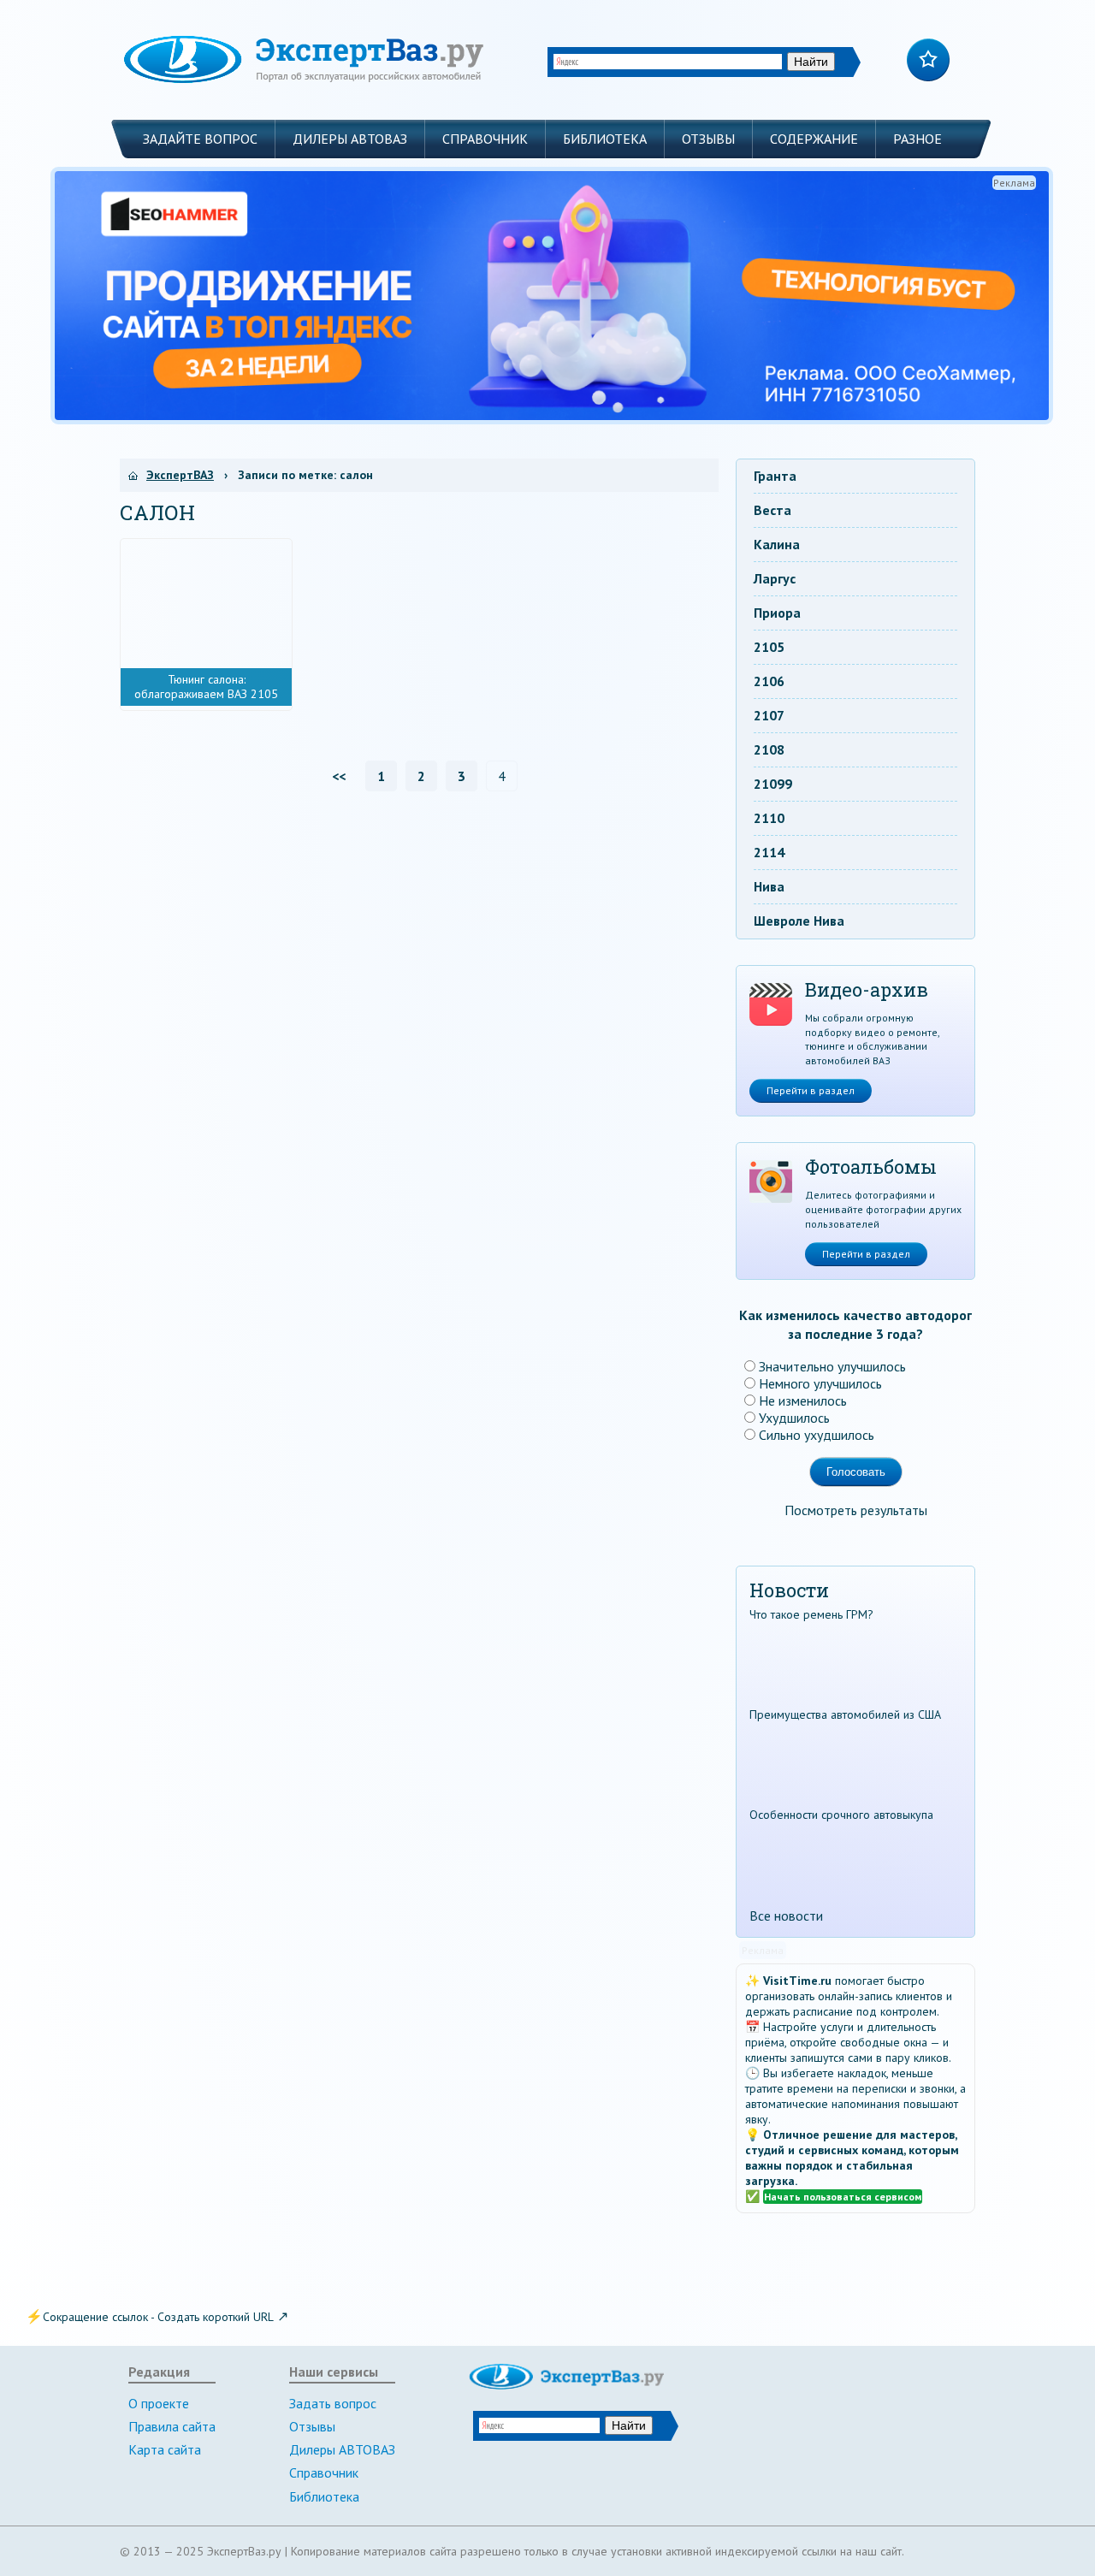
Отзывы (708, 139)
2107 (769, 715)
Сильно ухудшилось (817, 1435)
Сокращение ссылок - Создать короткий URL (158, 2317)
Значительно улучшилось (832, 1366)
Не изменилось (803, 1401)
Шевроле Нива (799, 921)
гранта (775, 476)
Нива (769, 886)
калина (777, 544)
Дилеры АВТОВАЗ (350, 139)
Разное (917, 139)
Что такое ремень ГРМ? (811, 1614)
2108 (769, 749)
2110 (769, 818)
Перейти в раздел (811, 1090)
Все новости (786, 1916)
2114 (769, 852)
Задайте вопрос (200, 139)
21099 (773, 784)
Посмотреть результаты (856, 1510)
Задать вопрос (333, 2403)
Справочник (485, 139)
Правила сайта (172, 2426)
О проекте (159, 2403)
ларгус (775, 578)
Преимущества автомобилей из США (845, 1714)
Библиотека (605, 139)
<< (339, 776)
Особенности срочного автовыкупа (841, 1815)
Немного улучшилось (820, 1383)
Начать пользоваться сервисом (843, 2197)
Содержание (814, 139)
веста (772, 510)
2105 (769, 647)
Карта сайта (165, 2449)
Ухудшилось (794, 1418)
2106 (769, 681)
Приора (777, 613)
